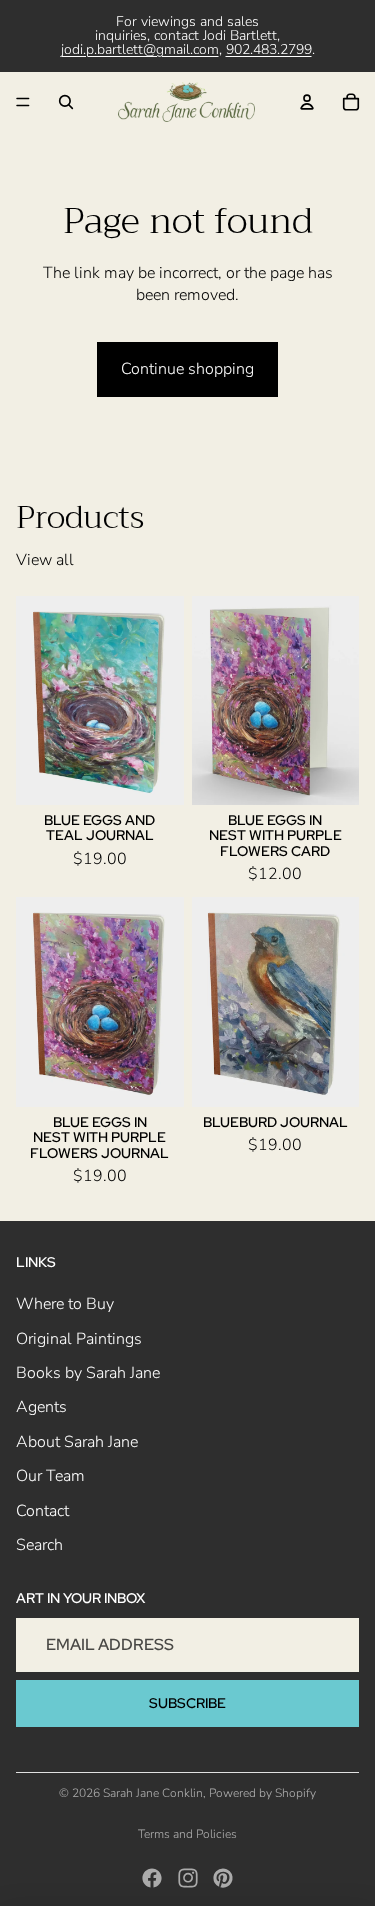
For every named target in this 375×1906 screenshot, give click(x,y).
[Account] (307, 102)
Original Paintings (79, 1339)
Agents (41, 1408)
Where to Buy (65, 1305)
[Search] (66, 102)
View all (45, 560)
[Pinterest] (223, 1878)
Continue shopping (187, 369)
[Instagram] (188, 1878)
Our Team (50, 1476)
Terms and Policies (187, 1834)
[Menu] (23, 102)
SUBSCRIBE (187, 1703)
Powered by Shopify (262, 1793)
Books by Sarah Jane (88, 1373)
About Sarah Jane (77, 1442)
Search (39, 1545)
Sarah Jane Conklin (153, 1793)
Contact (42, 1511)
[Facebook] (152, 1878)
